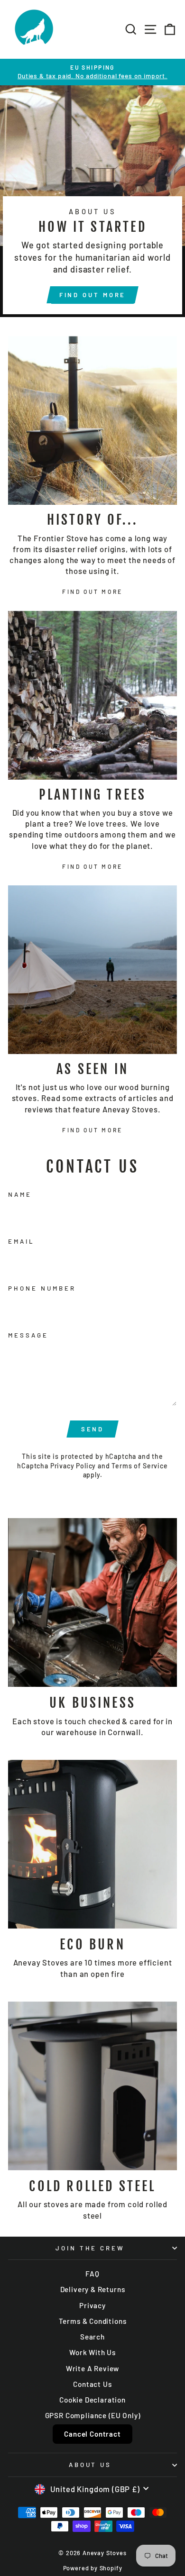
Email (21, 1241)
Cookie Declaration (92, 2400)
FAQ (92, 2274)
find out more (93, 295)
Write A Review (93, 2368)
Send (93, 1429)
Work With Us (92, 2352)
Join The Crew (90, 2248)
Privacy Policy (73, 1466)
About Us (90, 2465)
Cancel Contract (92, 2434)
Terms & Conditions (93, 2321)
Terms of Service (139, 1466)
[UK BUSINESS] (92, 1602)
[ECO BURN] (92, 1844)
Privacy (92, 2305)
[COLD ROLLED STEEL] (92, 2086)
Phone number (42, 1288)
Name (20, 1194)
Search (92, 2337)
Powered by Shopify (93, 2568)
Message (28, 1335)
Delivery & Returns (93, 2289)
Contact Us (92, 2384)
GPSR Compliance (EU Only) (93, 2415)
